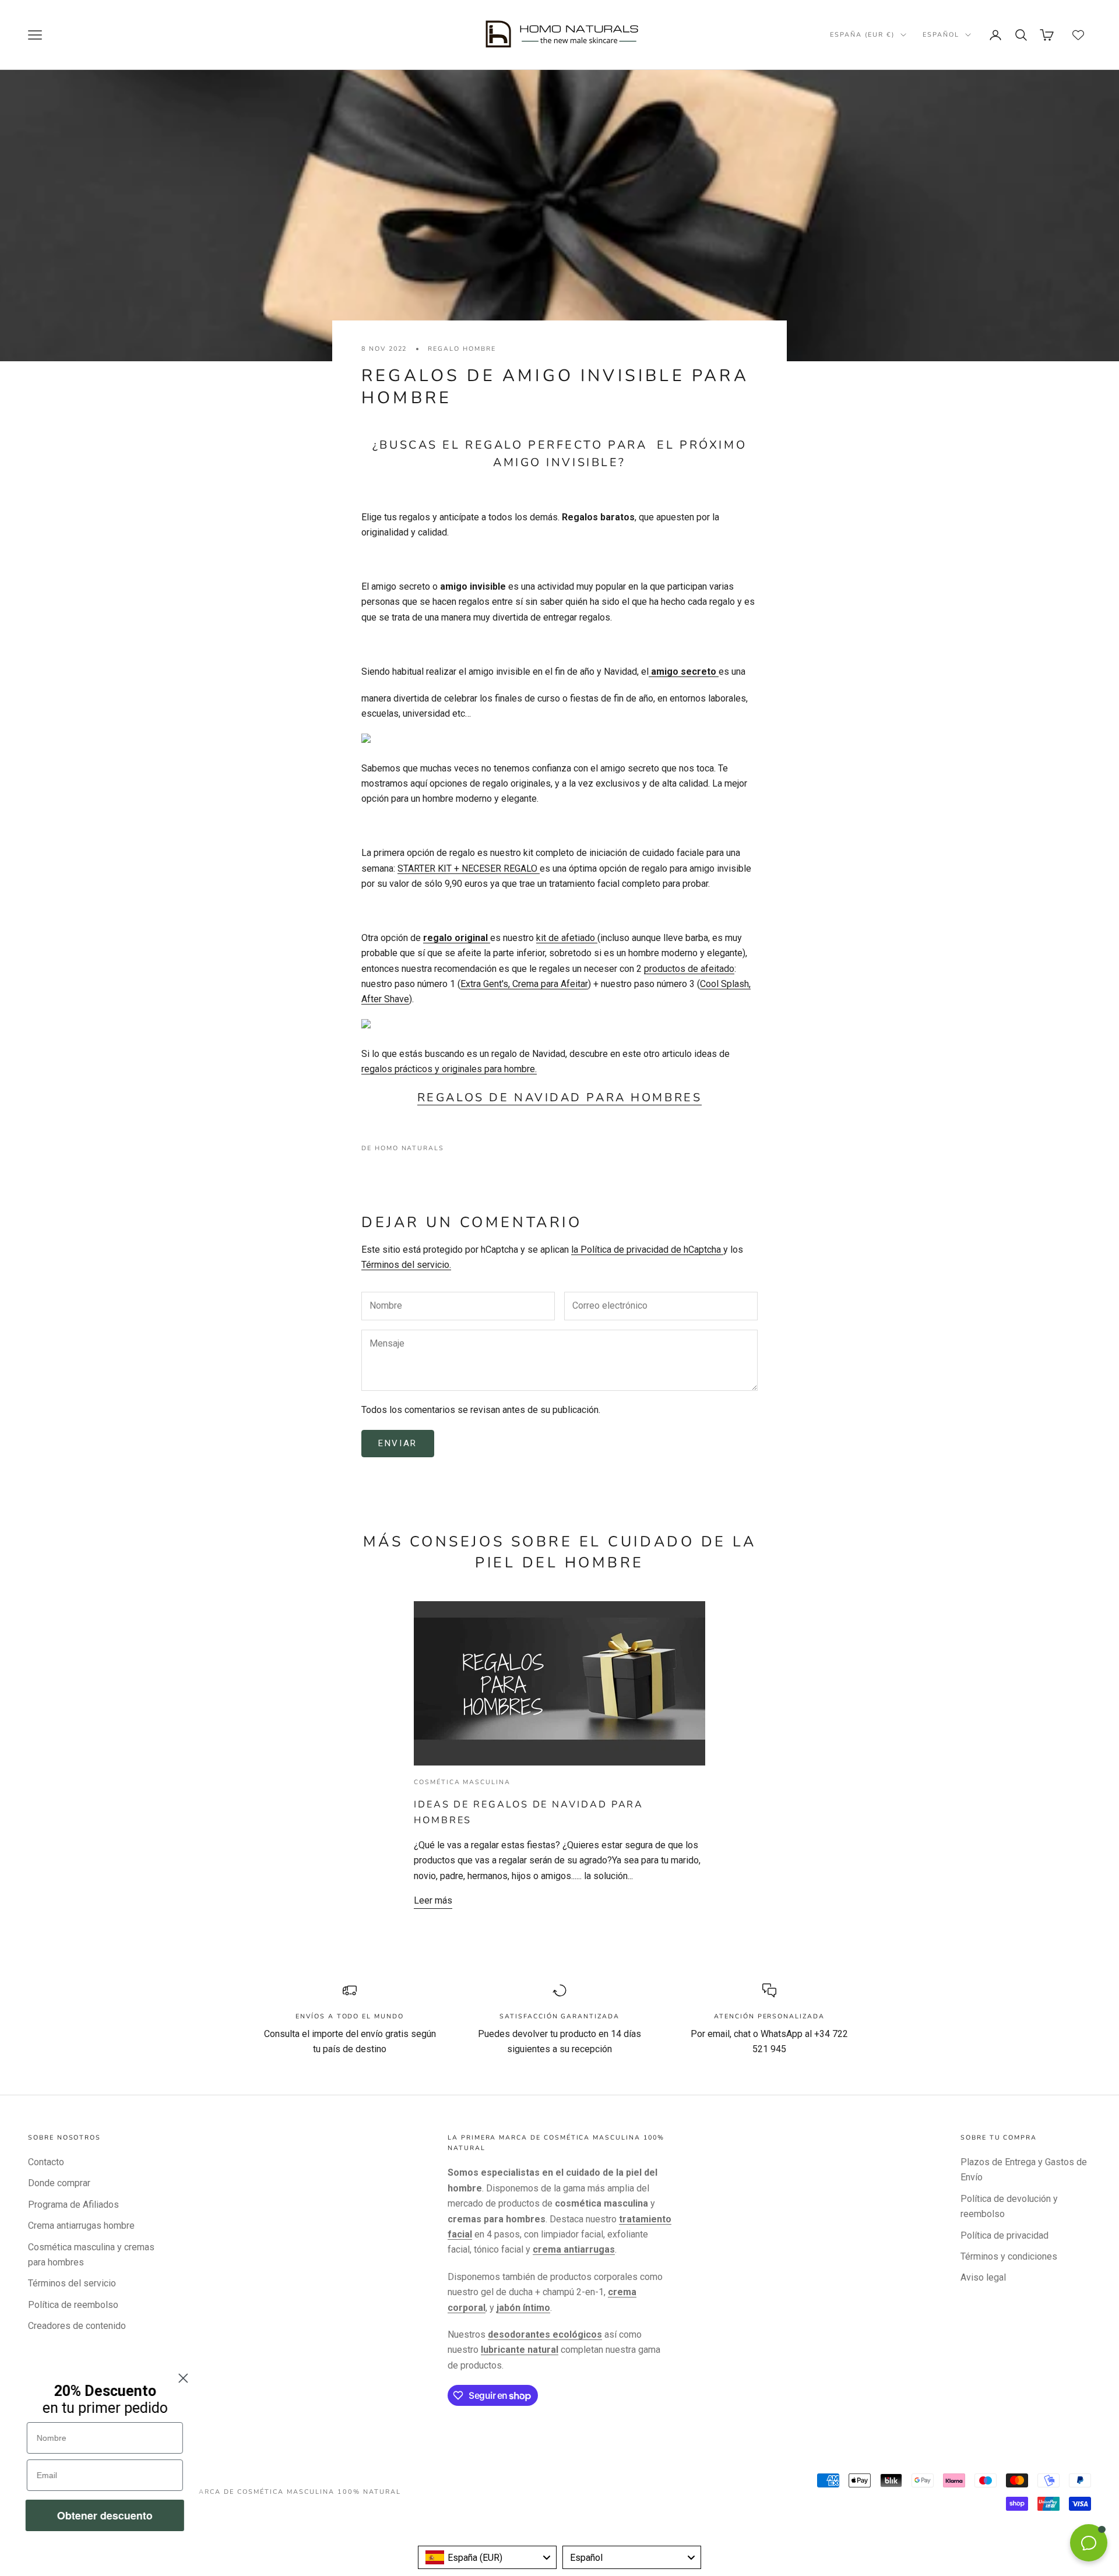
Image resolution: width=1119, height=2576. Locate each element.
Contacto (46, 2162)
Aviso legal (983, 2277)
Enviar (398, 1443)
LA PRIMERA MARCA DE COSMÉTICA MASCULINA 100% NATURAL (271, 2492)
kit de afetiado (567, 938)
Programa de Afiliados (73, 2205)
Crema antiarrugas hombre (81, 2226)
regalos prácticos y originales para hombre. (449, 1069)
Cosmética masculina (462, 1782)
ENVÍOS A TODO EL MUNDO (350, 2016)
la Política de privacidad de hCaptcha (647, 1250)
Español (941, 35)
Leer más (433, 1900)
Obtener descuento (105, 2515)
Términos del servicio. (406, 1265)
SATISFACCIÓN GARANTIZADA (559, 2016)
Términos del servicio (72, 2283)
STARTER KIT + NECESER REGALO (469, 868)
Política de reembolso (73, 2305)
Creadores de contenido (77, 2326)
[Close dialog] (183, 2378)
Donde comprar (59, 2183)
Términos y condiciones (1009, 2256)
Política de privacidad (1004, 2235)
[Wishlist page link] (1078, 35)
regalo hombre (462, 349)
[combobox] (487, 2557)
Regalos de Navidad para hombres (559, 1097)
